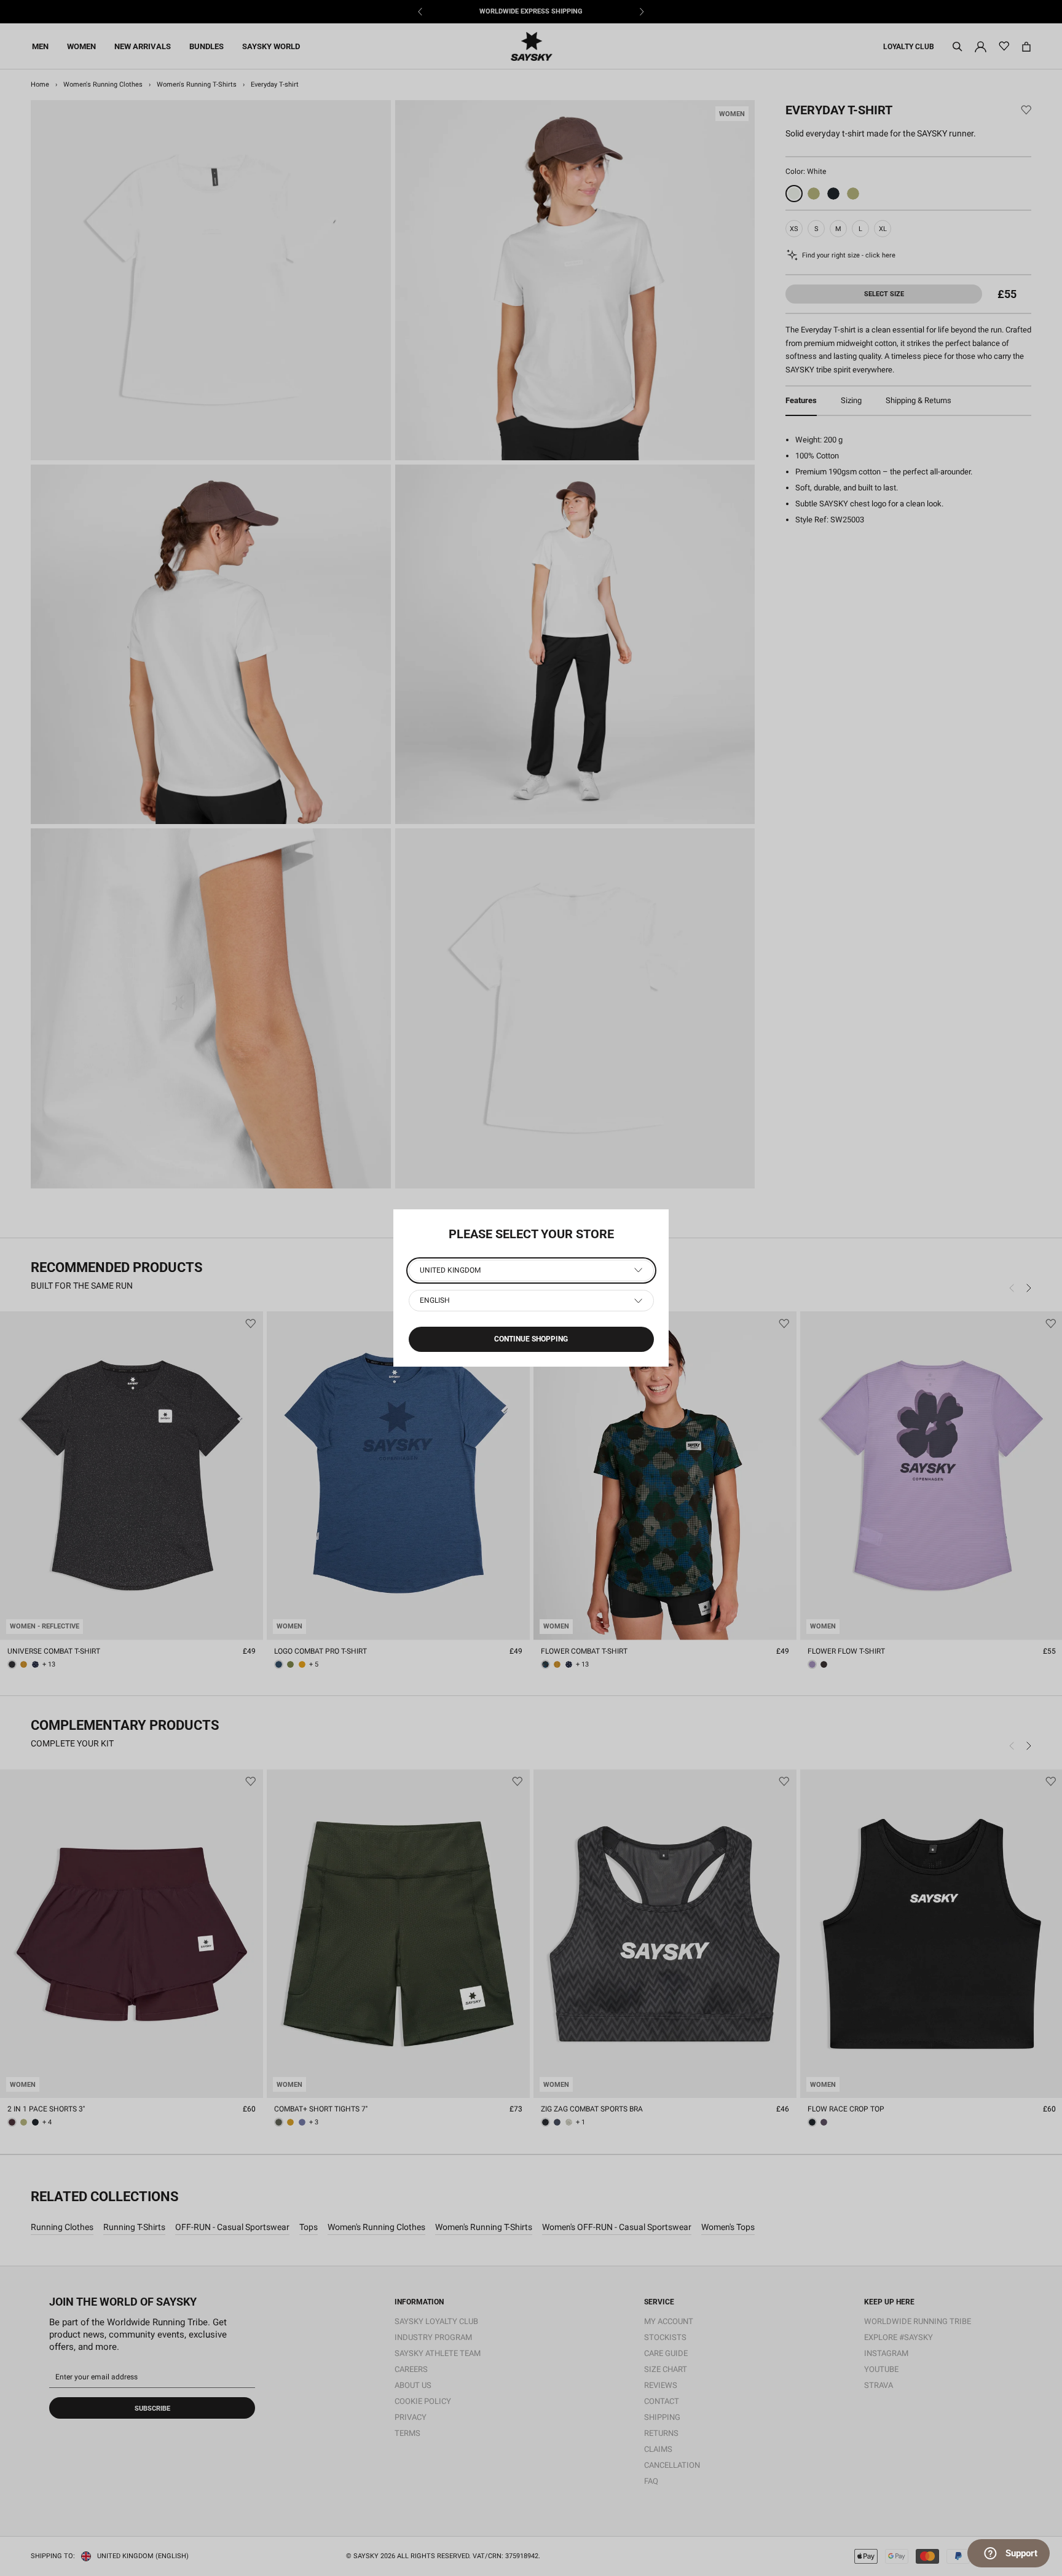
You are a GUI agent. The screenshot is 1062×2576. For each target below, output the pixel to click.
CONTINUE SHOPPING (531, 1339)
